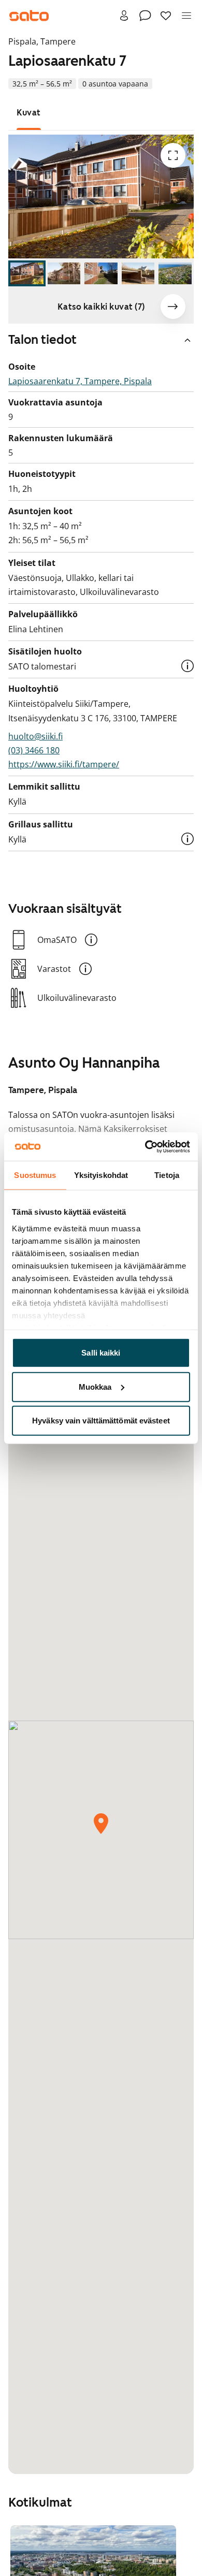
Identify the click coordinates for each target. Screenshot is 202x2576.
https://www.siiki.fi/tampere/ (64, 764)
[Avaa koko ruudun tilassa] (173, 155)
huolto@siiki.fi (35, 736)
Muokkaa (95, 1386)
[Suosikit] (166, 16)
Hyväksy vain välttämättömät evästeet (101, 1421)
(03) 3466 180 (34, 750)
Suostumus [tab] (35, 1175)
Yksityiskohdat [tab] (101, 1175)
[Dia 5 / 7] (175, 273)
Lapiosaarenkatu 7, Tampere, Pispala (80, 381)
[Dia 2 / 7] (64, 273)
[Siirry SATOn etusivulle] (29, 16)
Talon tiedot (42, 340)
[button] (187, 666)
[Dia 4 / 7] (138, 273)
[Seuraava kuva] (173, 307)
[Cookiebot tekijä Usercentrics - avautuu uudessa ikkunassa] (145, 1146)
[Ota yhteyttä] (145, 16)
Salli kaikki (101, 1353)
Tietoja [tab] (167, 1175)
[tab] (29, 113)
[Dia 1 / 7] (27, 273)
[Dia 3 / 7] (101, 273)
